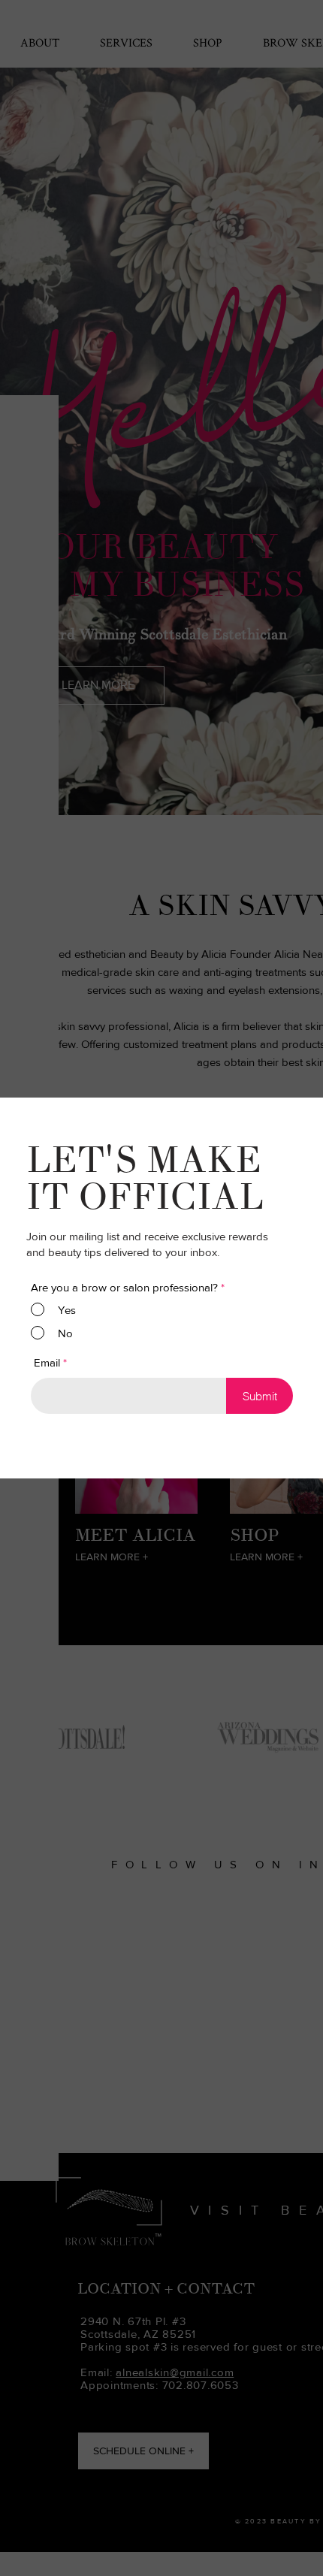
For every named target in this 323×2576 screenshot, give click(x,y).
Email (47, 1362)
